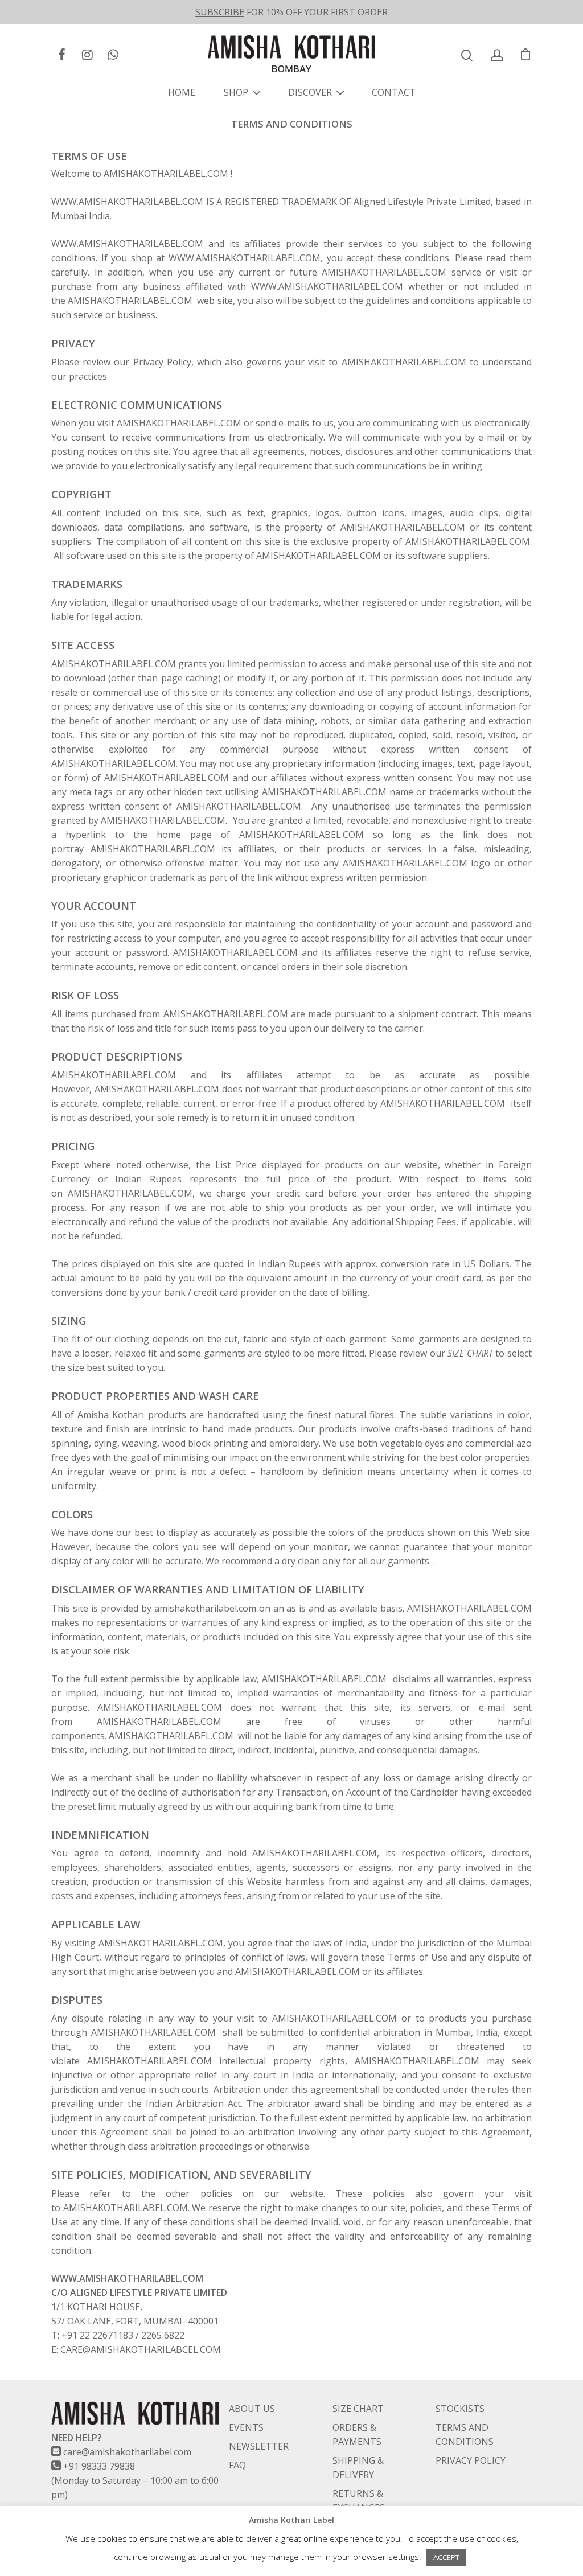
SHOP (236, 92)
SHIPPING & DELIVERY (358, 2468)
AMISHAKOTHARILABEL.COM (179, 423)
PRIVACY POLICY (471, 2460)
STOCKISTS (460, 2409)
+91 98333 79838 (99, 2466)
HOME (182, 92)
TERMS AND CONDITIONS (465, 2435)
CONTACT (394, 92)
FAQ (237, 2465)
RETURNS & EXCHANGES (359, 2501)
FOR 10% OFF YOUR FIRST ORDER (291, 12)
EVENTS (246, 2427)
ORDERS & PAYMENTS (357, 2435)
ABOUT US (252, 2409)
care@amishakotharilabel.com (127, 2452)
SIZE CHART (358, 2409)
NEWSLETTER (259, 2446)
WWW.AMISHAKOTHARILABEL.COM (127, 244)
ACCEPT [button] (446, 2557)
